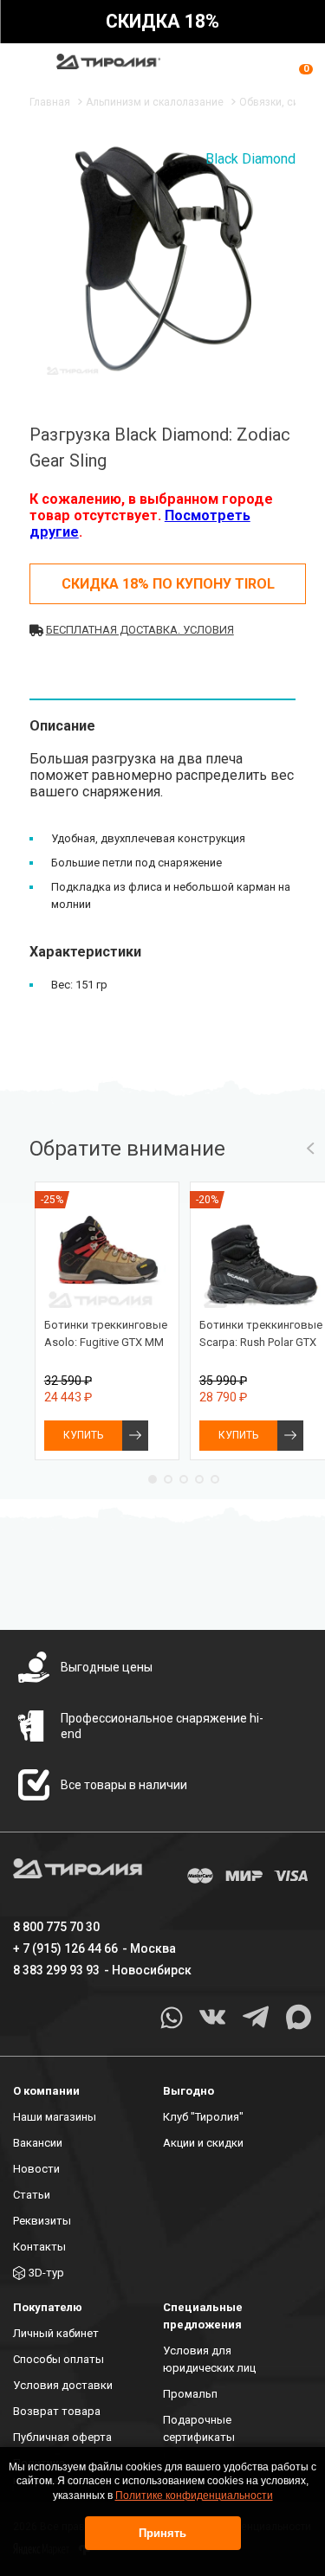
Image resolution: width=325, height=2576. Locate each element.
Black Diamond (250, 159)
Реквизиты (42, 2221)
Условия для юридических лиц (209, 2359)
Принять (162, 2533)
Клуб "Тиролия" (203, 2117)
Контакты (39, 2247)
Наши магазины (55, 2117)
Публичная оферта (62, 2437)
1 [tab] (153, 1479)
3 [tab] (184, 1479)
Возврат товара (57, 2411)
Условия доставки (63, 2385)
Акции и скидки (203, 2143)
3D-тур (46, 2273)
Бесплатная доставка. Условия (140, 630)
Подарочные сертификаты (199, 2428)
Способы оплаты (58, 2359)
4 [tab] (199, 1479)
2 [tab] (168, 1479)
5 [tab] (215, 1479)
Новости (36, 2169)
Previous (310, 1149)
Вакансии (38, 2143)
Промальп (190, 2394)
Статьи (32, 2195)
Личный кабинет (56, 2333)
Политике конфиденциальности (194, 2495)
